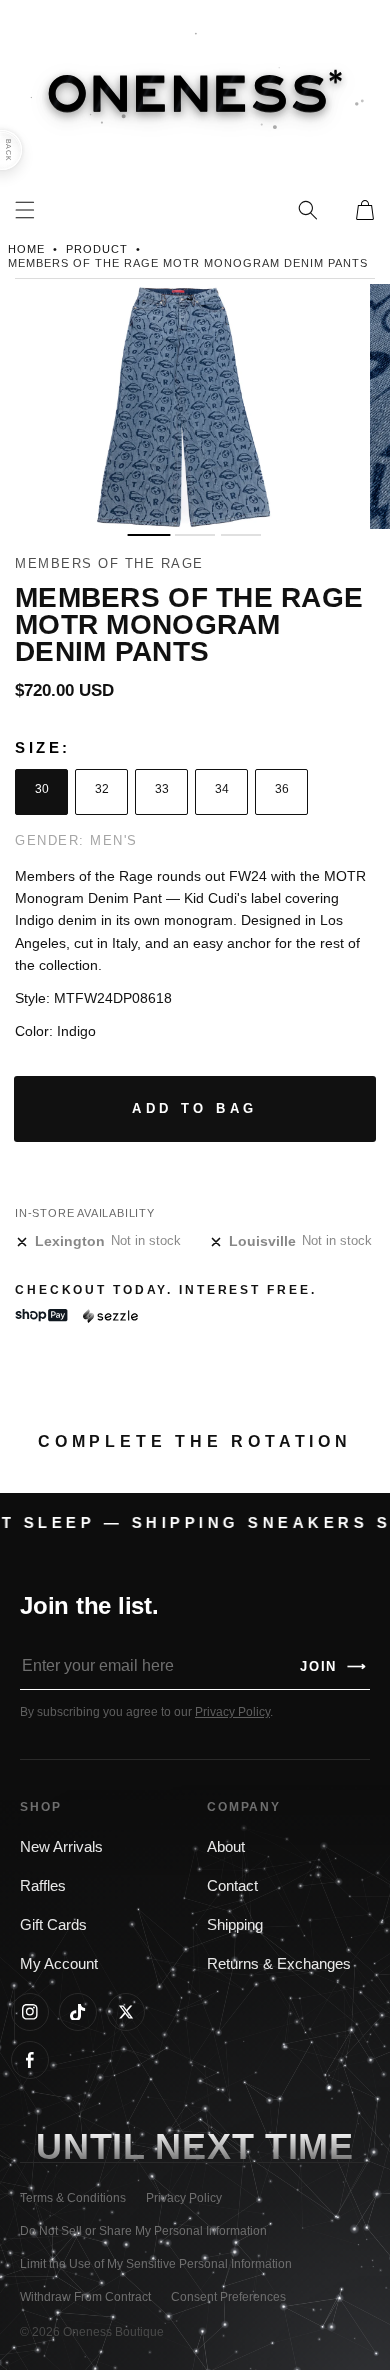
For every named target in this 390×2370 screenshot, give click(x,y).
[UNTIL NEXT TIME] (309, 2147)
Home (26, 249)
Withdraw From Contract (85, 2297)
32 (102, 789)
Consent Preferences (228, 2297)
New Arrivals (61, 1847)
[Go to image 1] (148, 535)
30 (42, 789)
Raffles (43, 1886)
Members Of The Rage (109, 563)
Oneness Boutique (113, 2332)
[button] (308, 210)
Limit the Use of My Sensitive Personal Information (156, 2264)
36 (282, 789)
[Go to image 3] (241, 535)
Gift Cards (53, 1925)
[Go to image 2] (195, 535)
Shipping (235, 1925)
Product (97, 249)
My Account (59, 1964)
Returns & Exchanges (279, 1964)
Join (334, 1666)
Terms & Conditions (73, 2198)
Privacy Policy (232, 1712)
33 (162, 789)
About (226, 1847)
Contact (232, 1886)
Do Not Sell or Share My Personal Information (143, 2231)
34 (222, 789)
